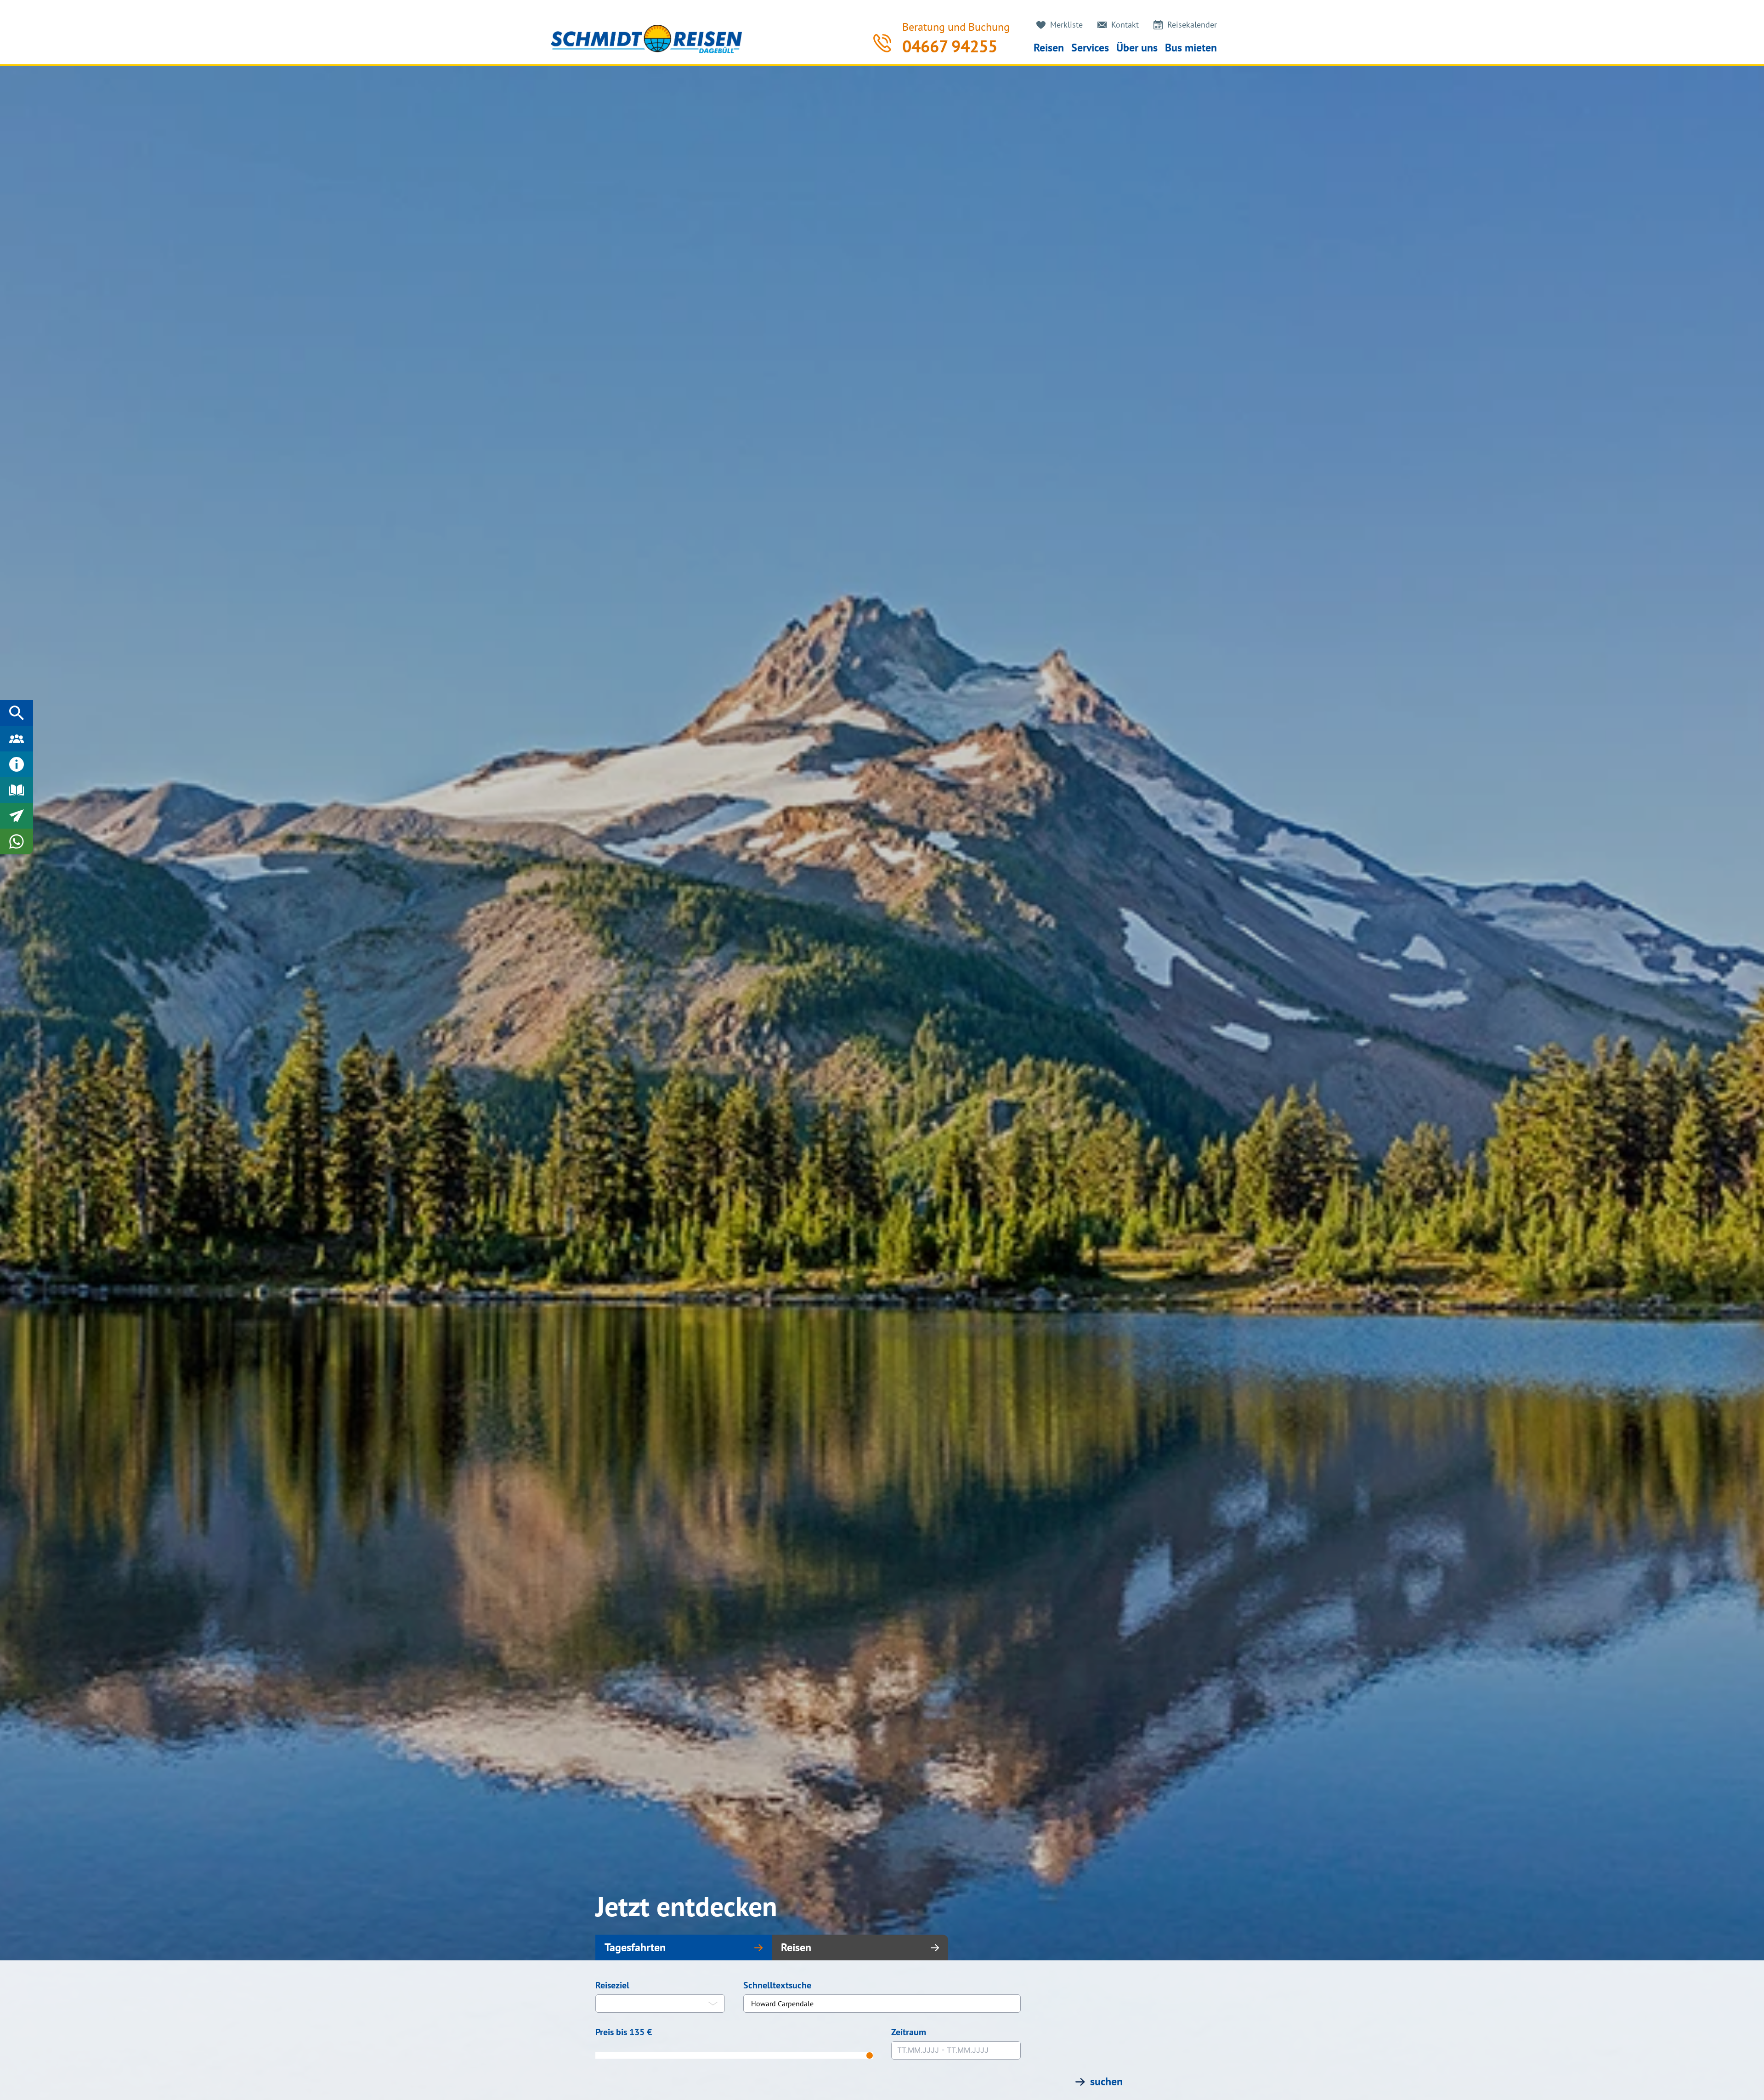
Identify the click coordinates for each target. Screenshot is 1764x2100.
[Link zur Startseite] (646, 39)
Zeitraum (909, 2032)
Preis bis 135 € (624, 2032)
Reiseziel (612, 1985)
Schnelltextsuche (777, 1985)
